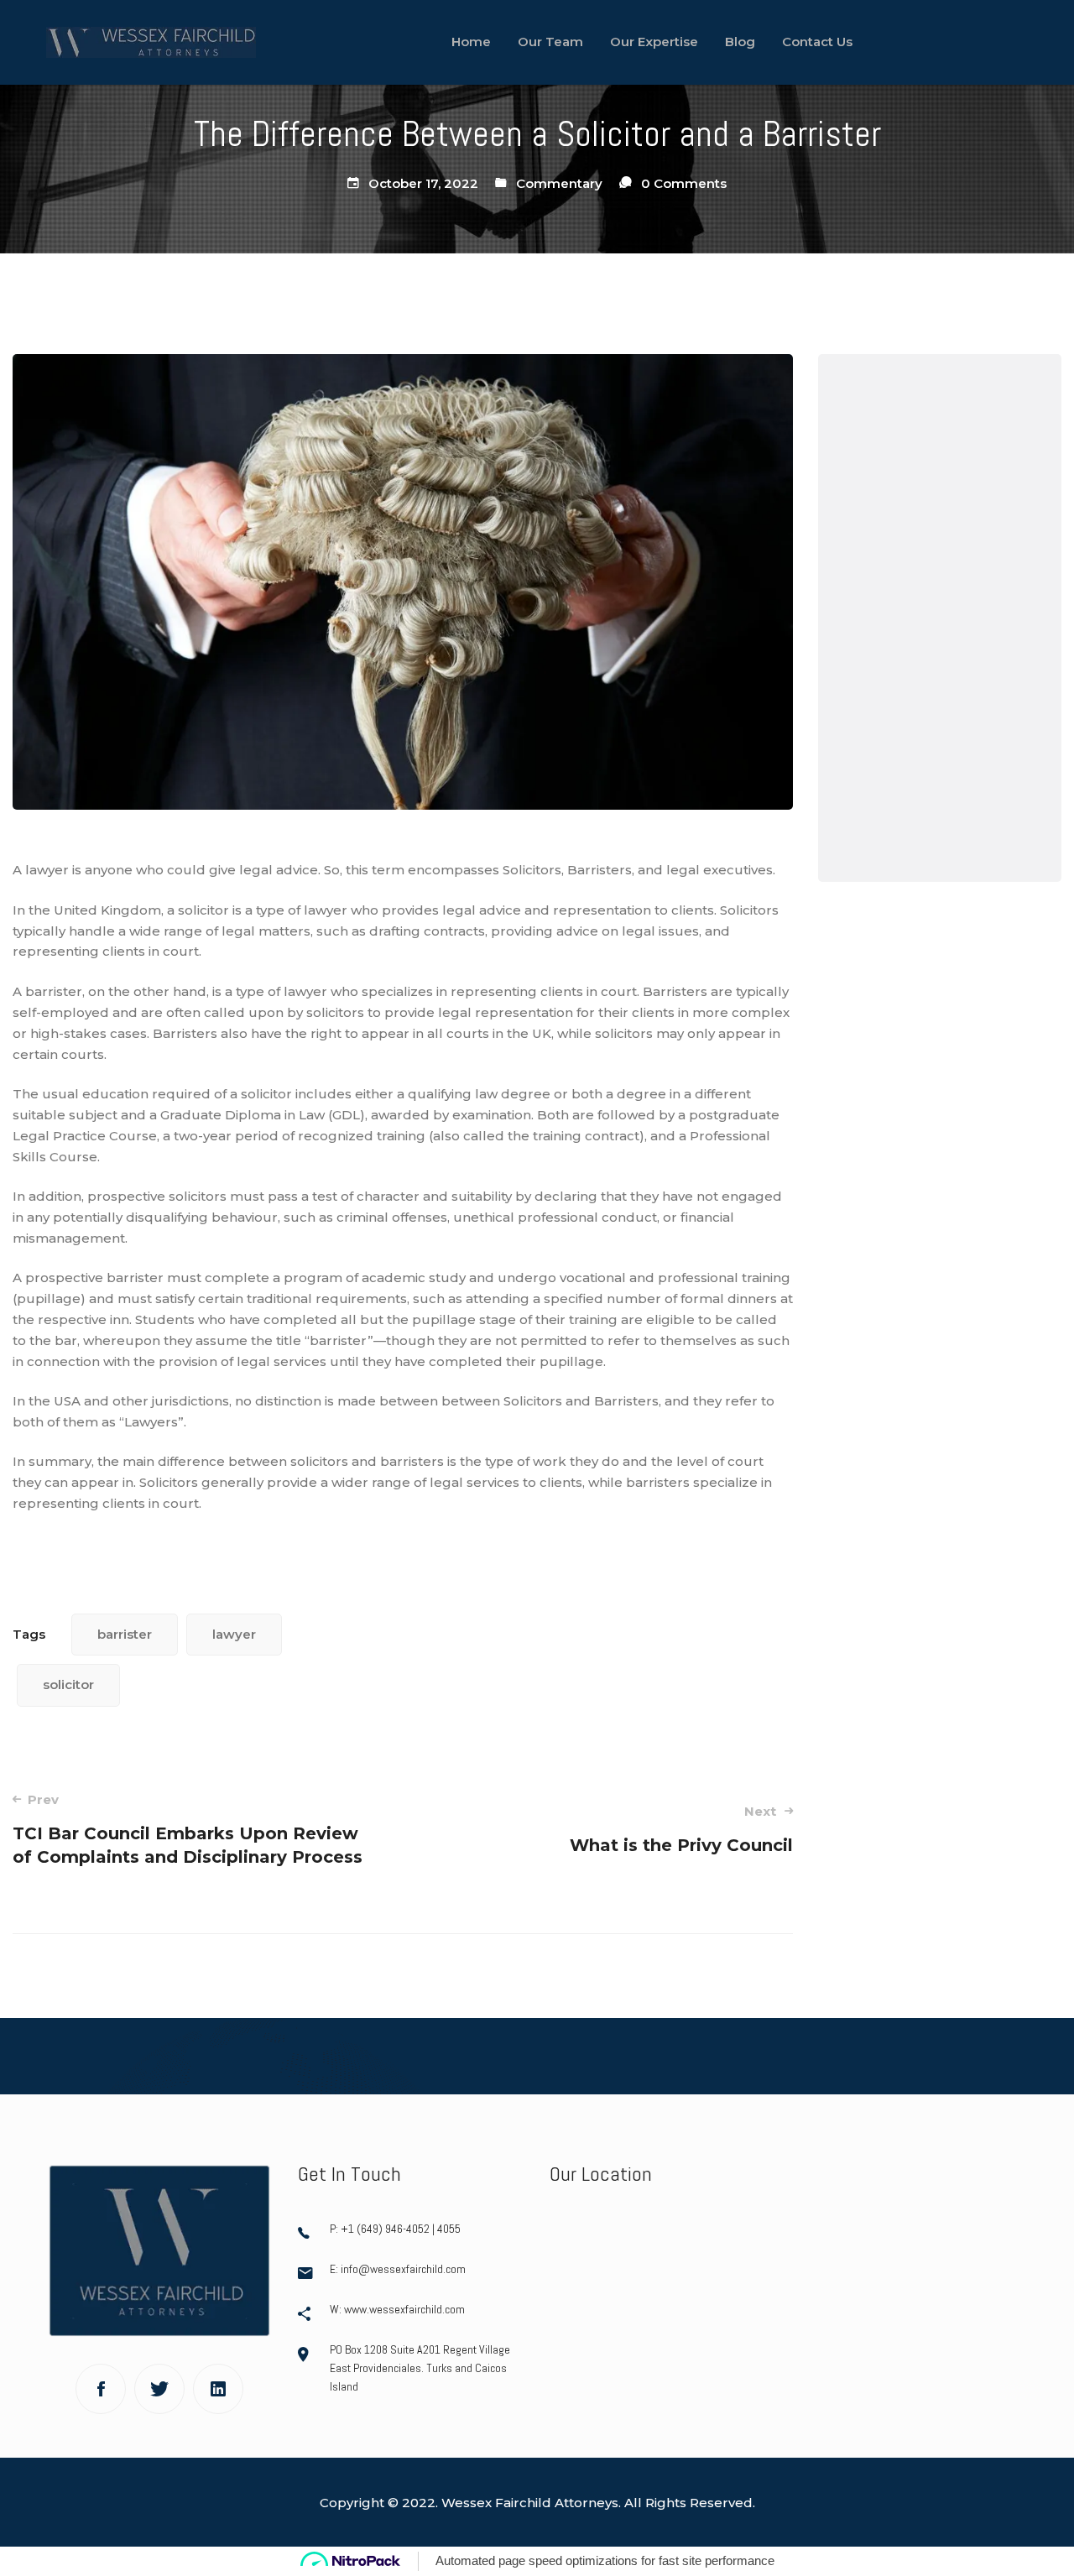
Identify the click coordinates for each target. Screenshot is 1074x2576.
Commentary (559, 183)
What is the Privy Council (681, 1829)
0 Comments (684, 183)
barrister (125, 1634)
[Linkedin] (218, 2389)
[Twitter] (159, 2389)
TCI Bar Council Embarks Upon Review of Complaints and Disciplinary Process (188, 1829)
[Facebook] (101, 2389)
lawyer (234, 1634)
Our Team (894, 485)
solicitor (68, 1684)
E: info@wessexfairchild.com (398, 2269)
